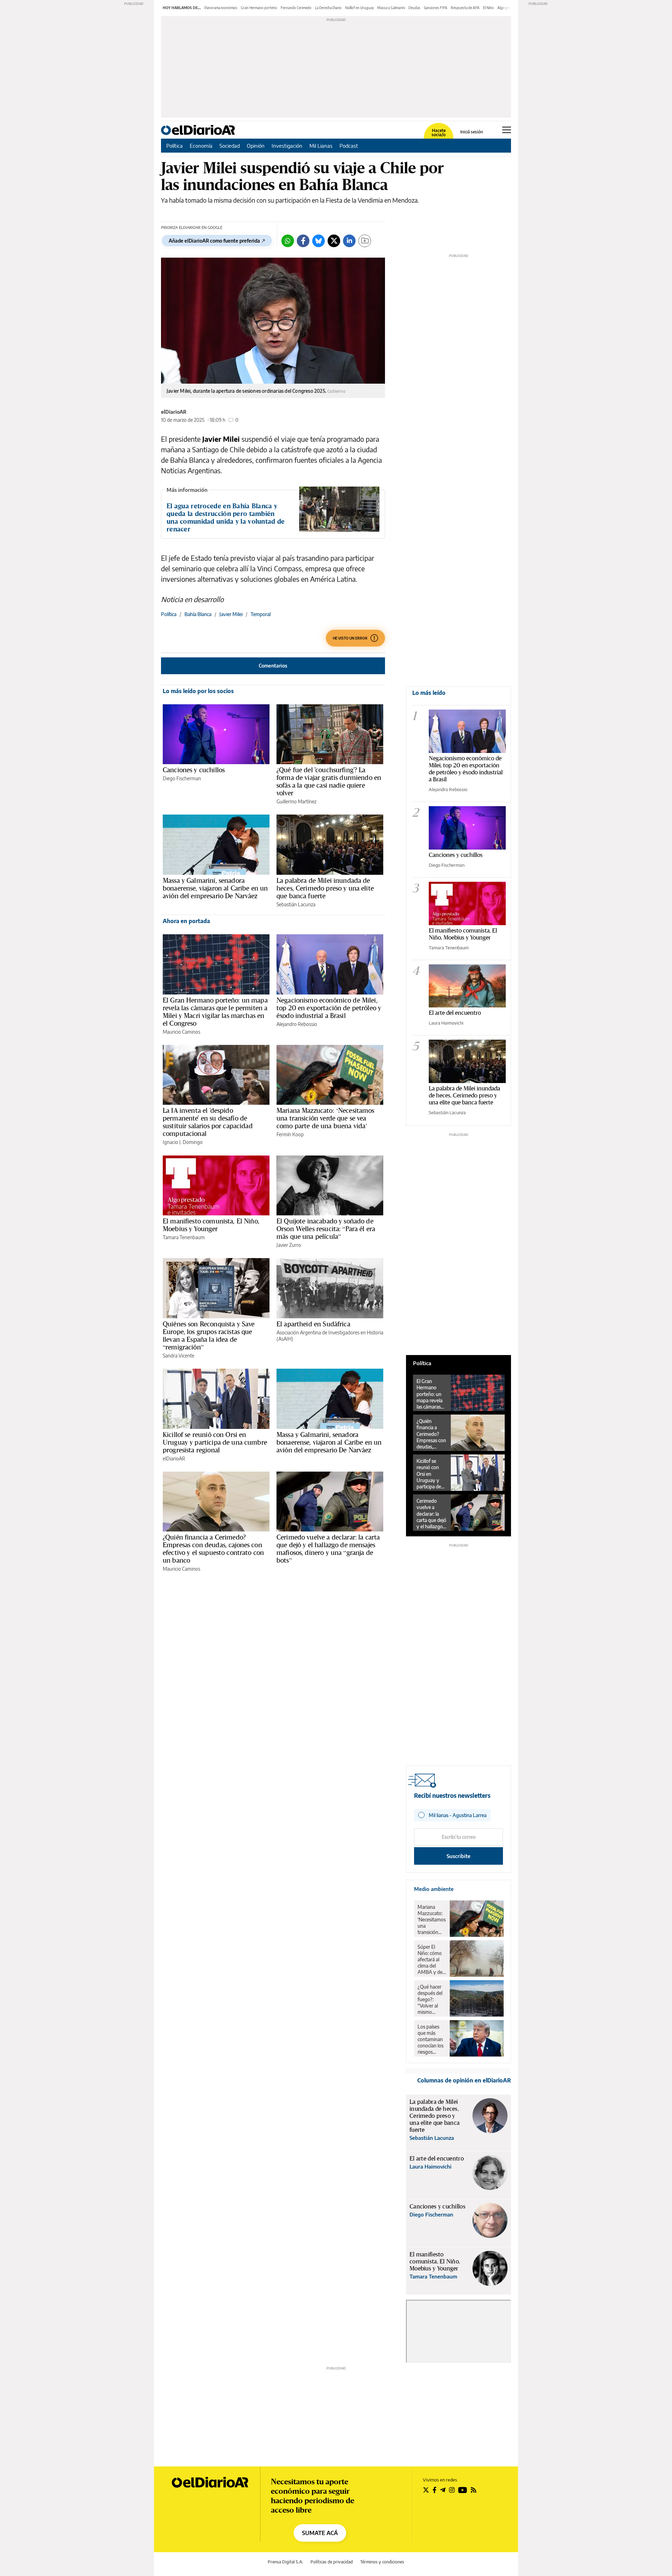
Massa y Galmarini (391, 8)
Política (174, 146)
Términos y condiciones (382, 2562)
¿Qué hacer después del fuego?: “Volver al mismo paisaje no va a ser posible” (431, 1999)
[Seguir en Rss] (474, 2490)
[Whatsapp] (288, 241)
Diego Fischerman (182, 778)
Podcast (349, 146)
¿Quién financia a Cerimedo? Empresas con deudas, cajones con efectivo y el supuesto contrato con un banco (213, 1549)
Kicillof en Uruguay (359, 8)
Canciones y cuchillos (194, 770)
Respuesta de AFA (465, 8)
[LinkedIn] (349, 241)
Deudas (414, 8)
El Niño (488, 8)
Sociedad (230, 146)
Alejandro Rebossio (297, 1024)
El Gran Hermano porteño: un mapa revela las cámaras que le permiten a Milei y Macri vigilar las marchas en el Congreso (215, 1012)
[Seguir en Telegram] (443, 2490)
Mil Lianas (321, 146)
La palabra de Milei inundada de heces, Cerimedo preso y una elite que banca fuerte (325, 888)
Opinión (256, 146)
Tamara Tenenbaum (184, 1237)
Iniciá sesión (472, 132)
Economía (201, 146)
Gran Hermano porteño (259, 8)
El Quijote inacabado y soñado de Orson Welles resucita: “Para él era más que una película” (326, 1229)
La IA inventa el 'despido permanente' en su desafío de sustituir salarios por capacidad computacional (208, 1122)
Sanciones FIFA (436, 8)
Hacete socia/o (439, 133)
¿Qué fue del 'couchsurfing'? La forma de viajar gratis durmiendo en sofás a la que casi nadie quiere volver (329, 781)
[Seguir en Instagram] (452, 2490)
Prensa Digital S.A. (285, 2562)
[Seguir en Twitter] (426, 2490)
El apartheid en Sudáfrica (313, 1324)
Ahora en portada (186, 921)
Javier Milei (231, 614)
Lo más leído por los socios (198, 691)
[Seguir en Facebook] (435, 2490)
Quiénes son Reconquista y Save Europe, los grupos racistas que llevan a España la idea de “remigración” (209, 1335)
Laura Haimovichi (446, 1023)
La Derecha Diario (328, 8)
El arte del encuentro (455, 1013)
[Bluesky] (318, 241)
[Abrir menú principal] (507, 130)
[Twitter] (334, 241)
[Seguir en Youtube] (463, 2490)
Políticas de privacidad (332, 2562)
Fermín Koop (290, 1134)
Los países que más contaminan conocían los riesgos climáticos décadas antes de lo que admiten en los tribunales (431, 2039)
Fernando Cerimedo (296, 8)
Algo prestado (509, 8)
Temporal (261, 614)
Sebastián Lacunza (296, 904)
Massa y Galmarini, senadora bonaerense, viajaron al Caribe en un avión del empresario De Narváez (215, 888)
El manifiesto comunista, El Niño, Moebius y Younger (211, 1225)
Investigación (287, 146)
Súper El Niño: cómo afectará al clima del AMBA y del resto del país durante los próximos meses (431, 1960)
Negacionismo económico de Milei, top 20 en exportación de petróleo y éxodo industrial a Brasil (329, 1008)
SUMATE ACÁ (320, 2533)
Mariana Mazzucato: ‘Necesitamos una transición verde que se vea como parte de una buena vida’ (325, 1118)
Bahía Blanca (198, 614)
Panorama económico (221, 8)
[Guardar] (365, 241)
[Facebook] (303, 241)
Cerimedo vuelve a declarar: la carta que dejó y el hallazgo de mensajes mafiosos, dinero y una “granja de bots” (328, 1549)
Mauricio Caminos (181, 1032)
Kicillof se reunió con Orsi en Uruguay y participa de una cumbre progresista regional (215, 1442)
